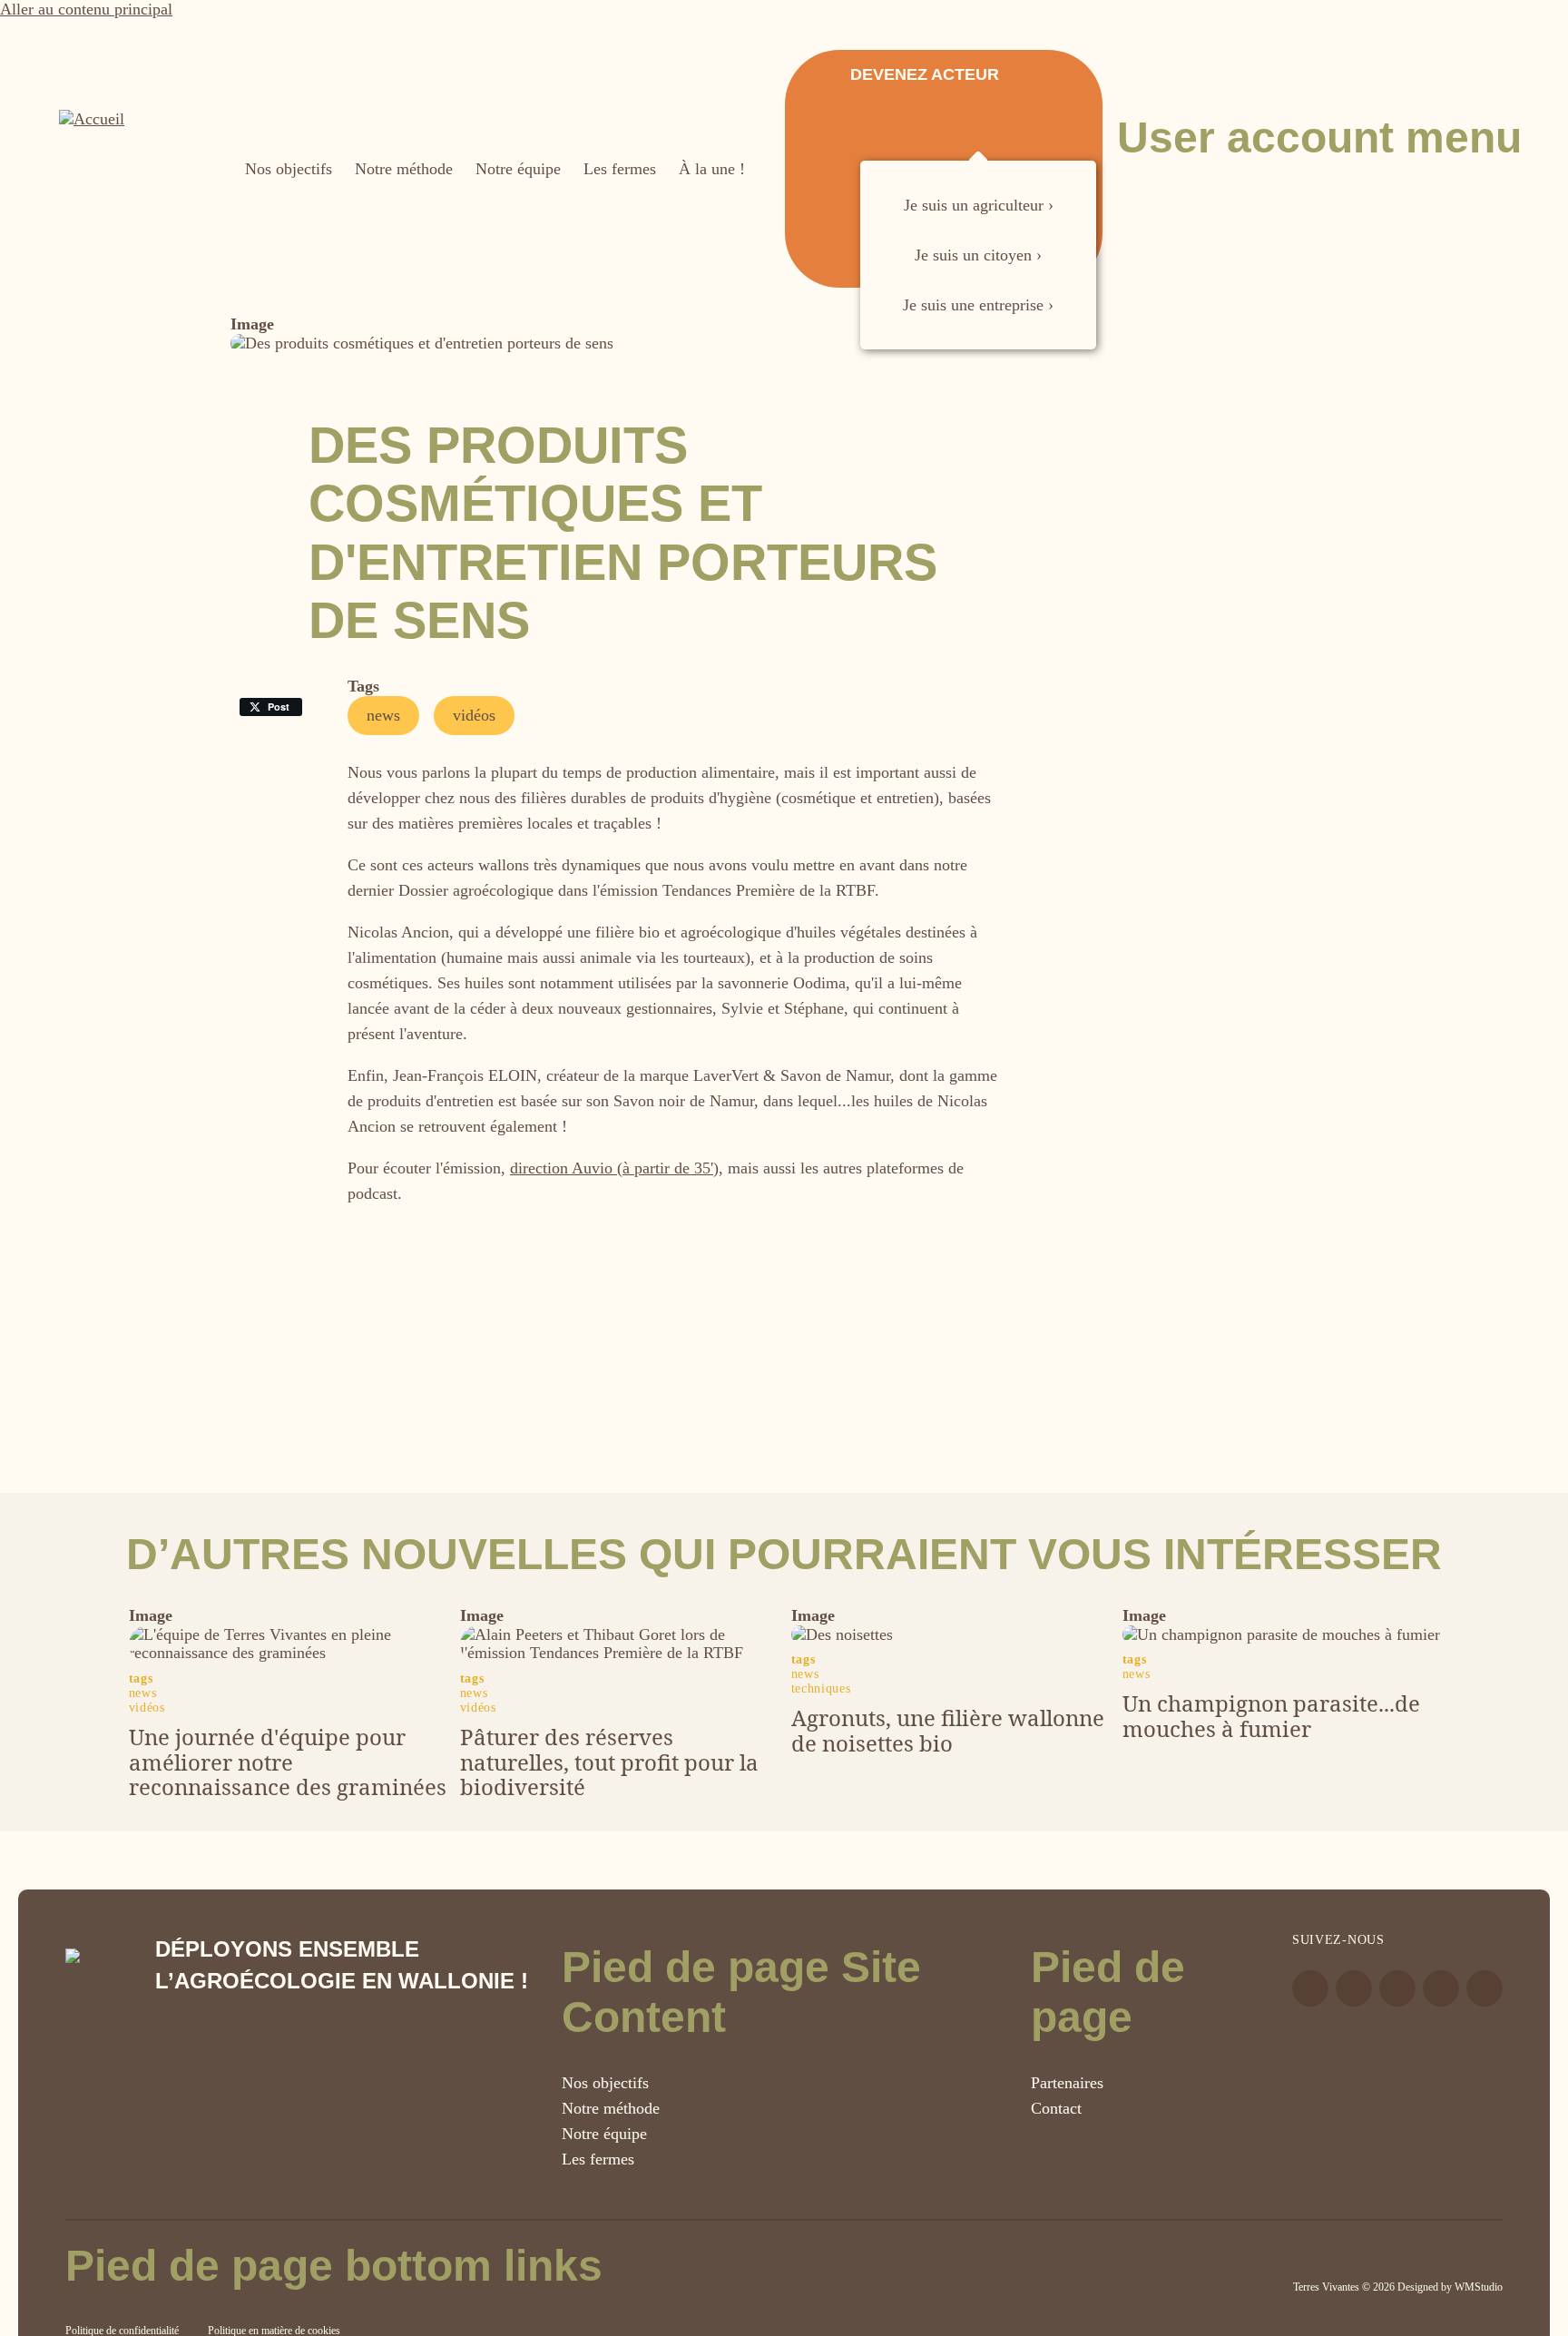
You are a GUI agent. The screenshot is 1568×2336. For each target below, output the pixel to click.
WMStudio (1479, 2287)
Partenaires (1067, 2083)
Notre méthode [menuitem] (404, 169)
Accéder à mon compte (1139, 212)
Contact (1056, 2108)
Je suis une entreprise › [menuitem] (978, 305)
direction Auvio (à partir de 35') (614, 1168)
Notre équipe (604, 2134)
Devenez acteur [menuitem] (925, 74)
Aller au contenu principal (86, 9)
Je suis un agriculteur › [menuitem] (979, 205)
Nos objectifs (605, 2083)
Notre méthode (611, 2108)
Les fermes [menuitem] (620, 169)
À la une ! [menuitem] (712, 169)
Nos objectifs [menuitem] (289, 169)
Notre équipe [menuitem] (518, 169)
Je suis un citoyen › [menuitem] (978, 255)
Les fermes (598, 2159)
